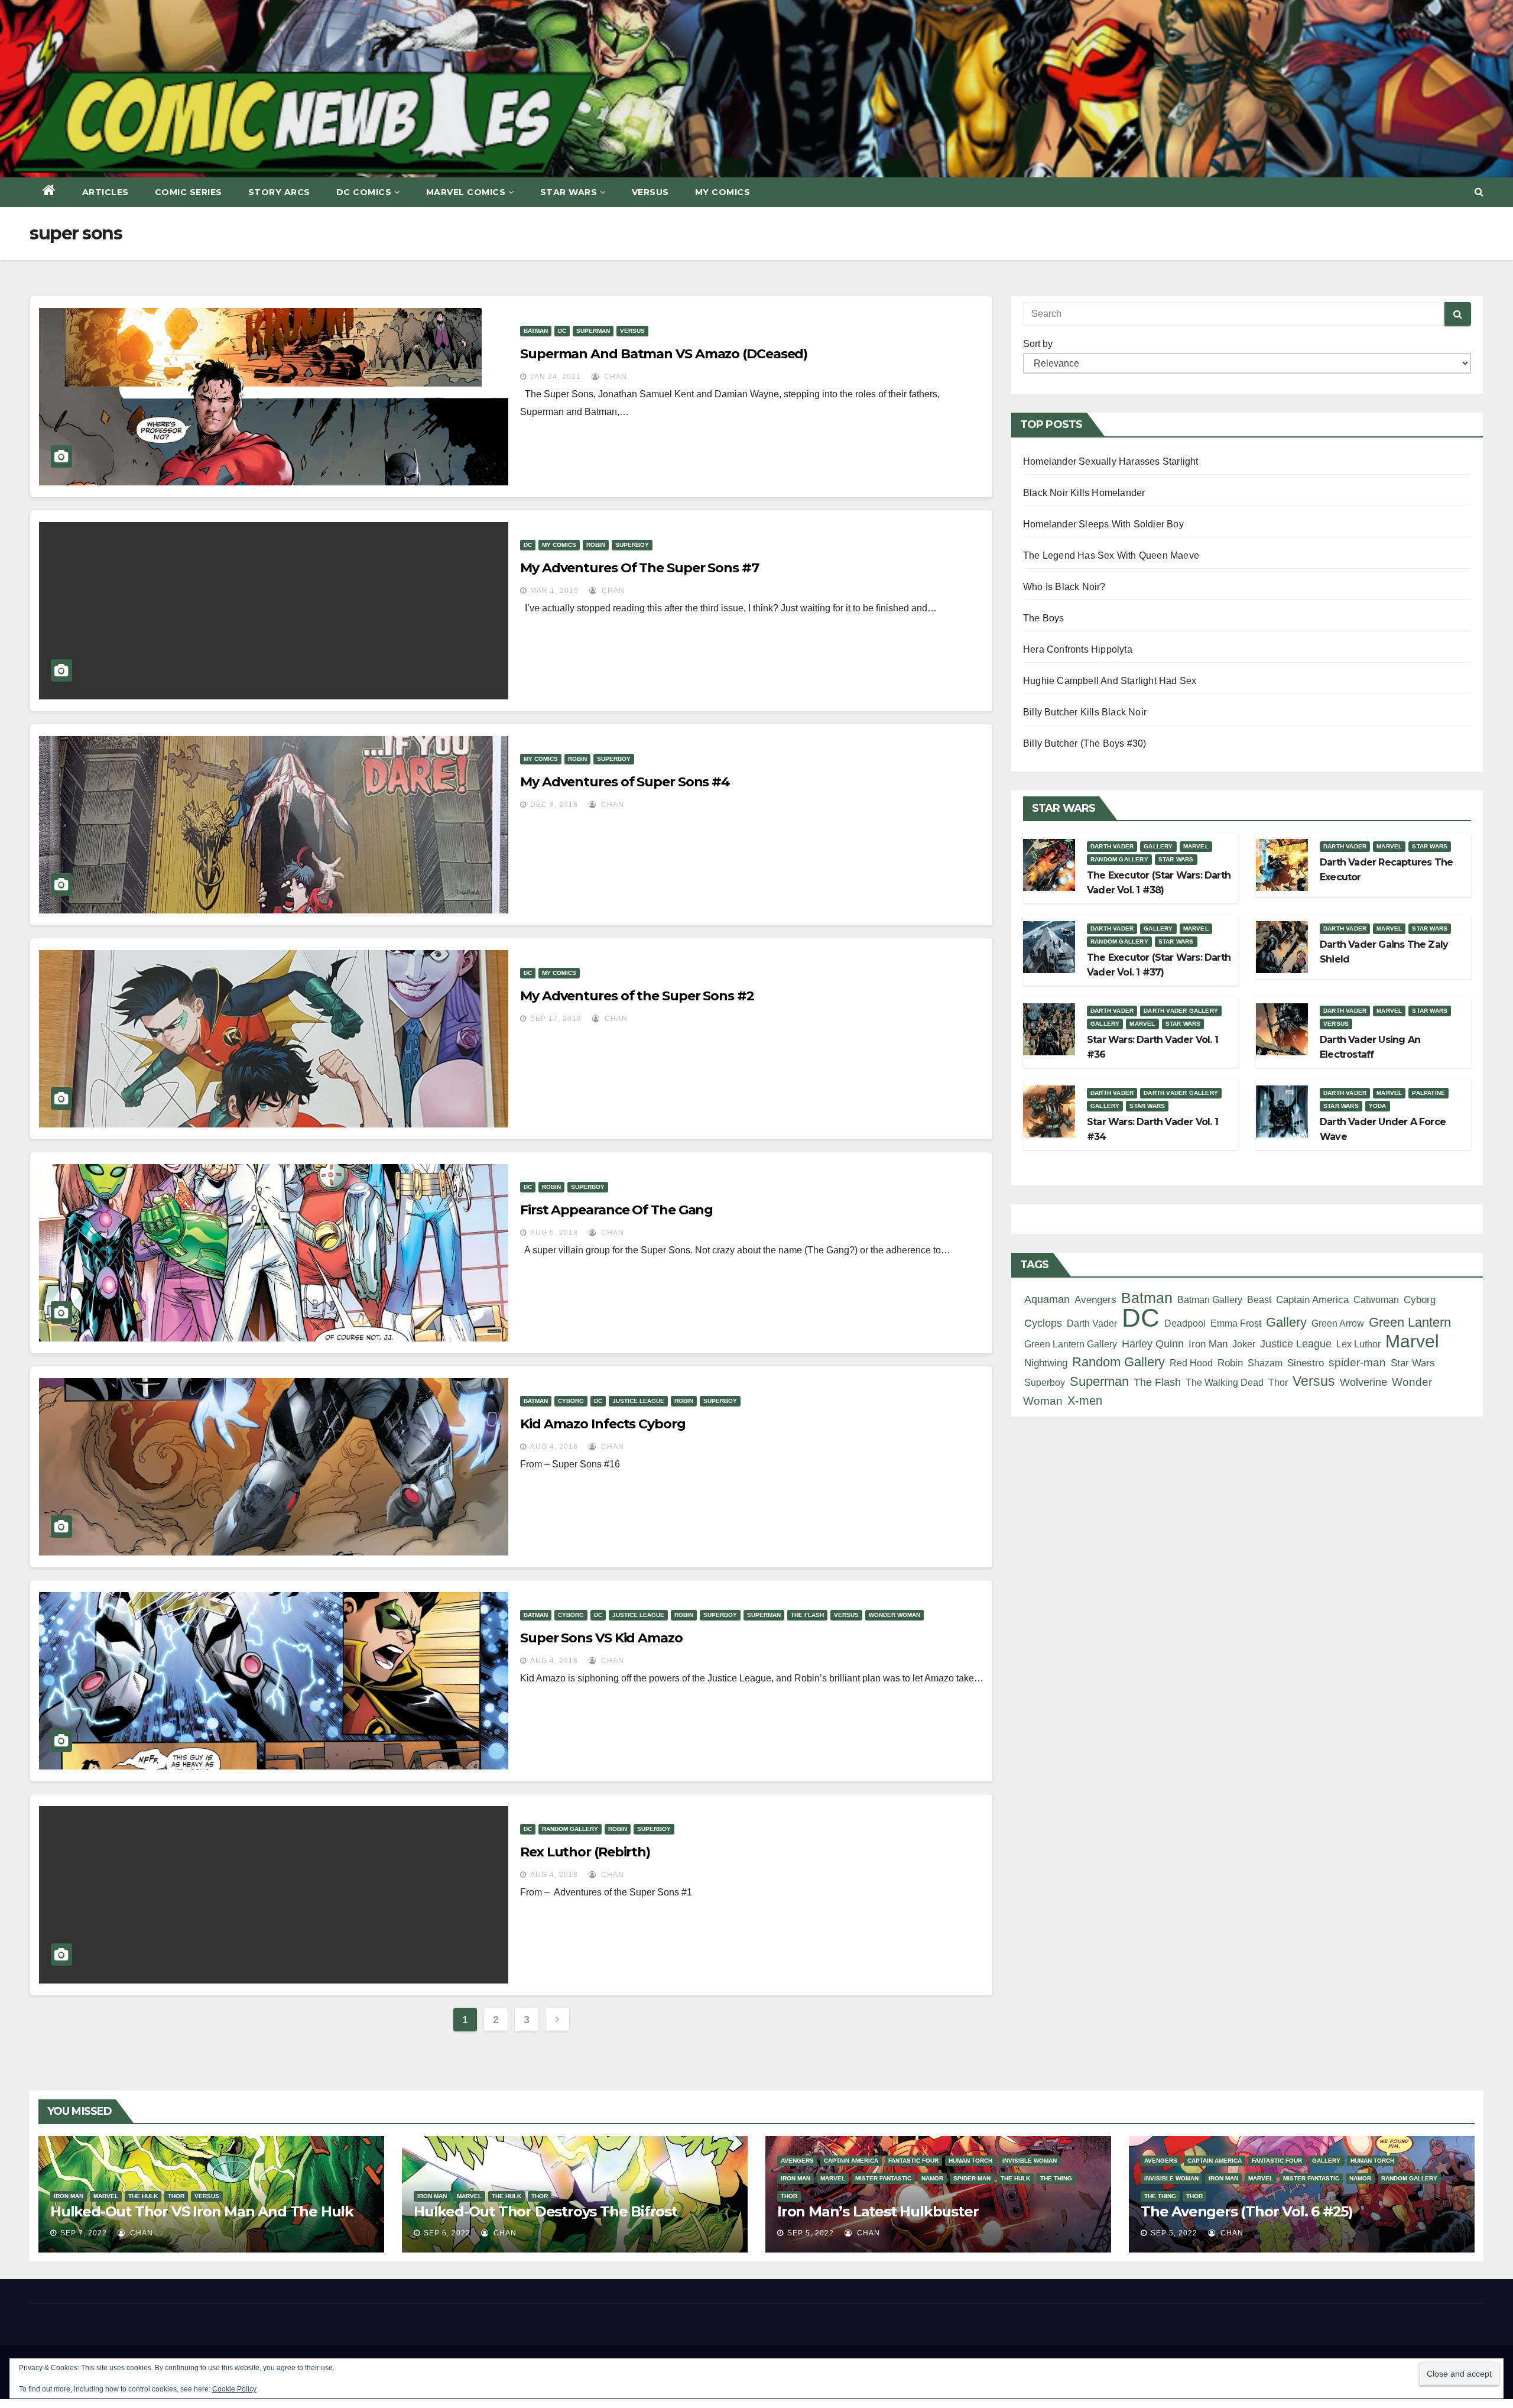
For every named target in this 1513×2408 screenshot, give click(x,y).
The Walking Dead (1225, 1382)
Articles (105, 192)
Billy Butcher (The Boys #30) (1085, 743)
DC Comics (364, 192)
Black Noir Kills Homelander (1084, 493)
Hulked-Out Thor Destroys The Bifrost (546, 2211)
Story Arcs (279, 192)
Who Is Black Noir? (1064, 587)
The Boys (1044, 618)
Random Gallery (570, 1829)
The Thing (1056, 2178)
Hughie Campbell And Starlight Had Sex (1110, 681)
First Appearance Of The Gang (616, 1210)
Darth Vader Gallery (1181, 1011)
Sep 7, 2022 (84, 2233)
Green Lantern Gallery (1071, 1344)
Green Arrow (1338, 1323)
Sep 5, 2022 (811, 2233)
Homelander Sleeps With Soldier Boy (1103, 524)
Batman (536, 331)
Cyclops (1043, 1323)
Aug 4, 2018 (554, 1447)
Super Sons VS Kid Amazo (601, 1638)
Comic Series (189, 192)
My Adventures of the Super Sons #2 (637, 996)
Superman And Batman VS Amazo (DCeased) (664, 354)
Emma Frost (1236, 1323)
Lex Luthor (1358, 1344)
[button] (1479, 192)
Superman (593, 331)
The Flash (807, 1615)
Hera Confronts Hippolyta (1078, 649)
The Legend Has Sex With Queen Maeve (1111, 555)
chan (614, 377)
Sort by (1038, 344)
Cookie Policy (234, 2389)
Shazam (1265, 1363)
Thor (1278, 1382)
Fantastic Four (913, 2161)
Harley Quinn (1153, 1344)
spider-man (1357, 1362)
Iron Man (1208, 1344)
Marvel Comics (466, 192)
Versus (650, 192)
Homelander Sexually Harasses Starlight (1111, 461)
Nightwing (1046, 1363)
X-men (1085, 1401)
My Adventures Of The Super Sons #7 (639, 568)
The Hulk (143, 2196)
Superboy (632, 545)
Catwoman (1376, 1299)
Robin (596, 545)
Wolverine (1363, 1382)
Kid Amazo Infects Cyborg (603, 1424)
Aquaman (1047, 1299)
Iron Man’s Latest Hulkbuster (878, 2211)
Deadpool (1185, 1323)
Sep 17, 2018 (556, 1019)
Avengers (1095, 1299)
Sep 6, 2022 (447, 2233)
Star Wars (569, 192)
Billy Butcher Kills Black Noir (1085, 712)
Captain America (1312, 1300)
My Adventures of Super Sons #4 (625, 782)
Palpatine (1428, 1093)
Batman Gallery (1210, 1299)
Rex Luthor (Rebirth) (585, 1852)
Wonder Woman (895, 1615)
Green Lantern (1410, 1322)
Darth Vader (1112, 846)
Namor (932, 2178)
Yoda (1378, 1106)
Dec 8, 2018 (554, 805)
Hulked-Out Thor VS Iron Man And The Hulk (202, 2211)
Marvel (1196, 846)
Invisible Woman (1030, 2161)
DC (562, 331)
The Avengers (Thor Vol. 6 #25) (1247, 2211)
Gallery (1158, 846)
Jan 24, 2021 (556, 377)
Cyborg (571, 1401)
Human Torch (970, 2161)
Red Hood (1191, 1363)
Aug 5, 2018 (554, 1233)
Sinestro (1306, 1363)
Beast (1259, 1299)
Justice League (638, 1401)
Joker (1244, 1344)
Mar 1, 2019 (554, 591)
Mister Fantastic (883, 2178)
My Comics (723, 192)
